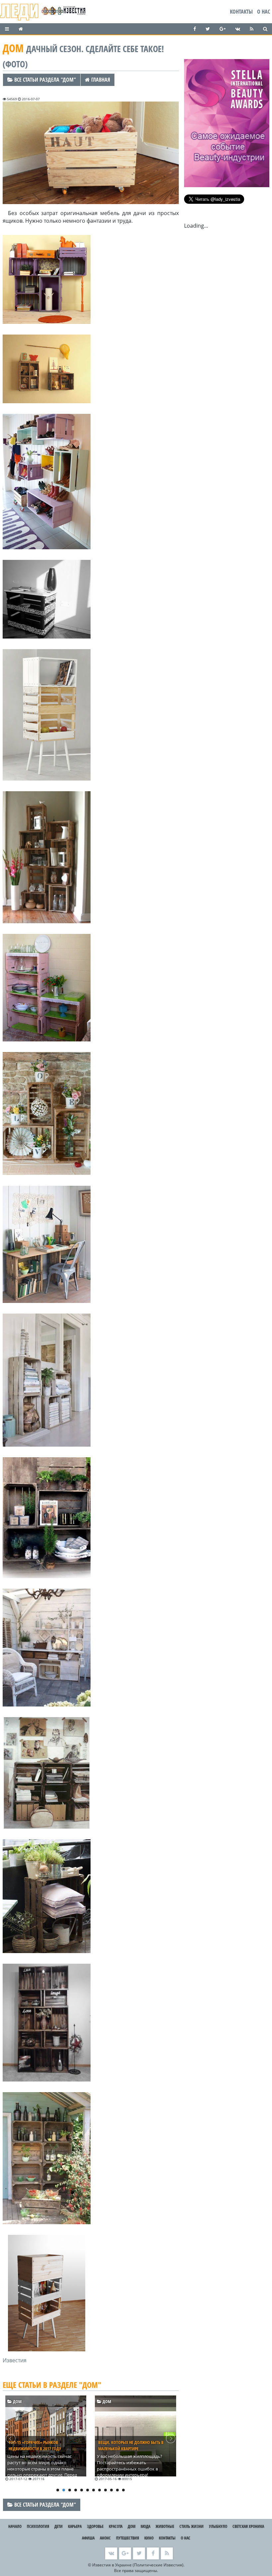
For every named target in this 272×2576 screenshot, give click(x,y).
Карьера (75, 2526)
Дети (59, 2526)
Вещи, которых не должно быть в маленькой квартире (131, 2445)
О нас (264, 12)
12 (123, 2490)
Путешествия (128, 2538)
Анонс (105, 2538)
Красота (116, 2526)
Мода (145, 2526)
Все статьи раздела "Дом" (44, 80)
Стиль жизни (192, 2526)
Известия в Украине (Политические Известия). (138, 2565)
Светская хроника (248, 2526)
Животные (165, 2526)
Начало (15, 2526)
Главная (100, 80)
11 (117, 2490)
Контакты (241, 12)
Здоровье (95, 2526)
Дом (17, 2401)
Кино (149, 2538)
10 (111, 2490)
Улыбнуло (218, 2526)
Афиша (88, 2538)
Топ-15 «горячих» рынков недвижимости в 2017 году (35, 2445)
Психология (38, 2526)
